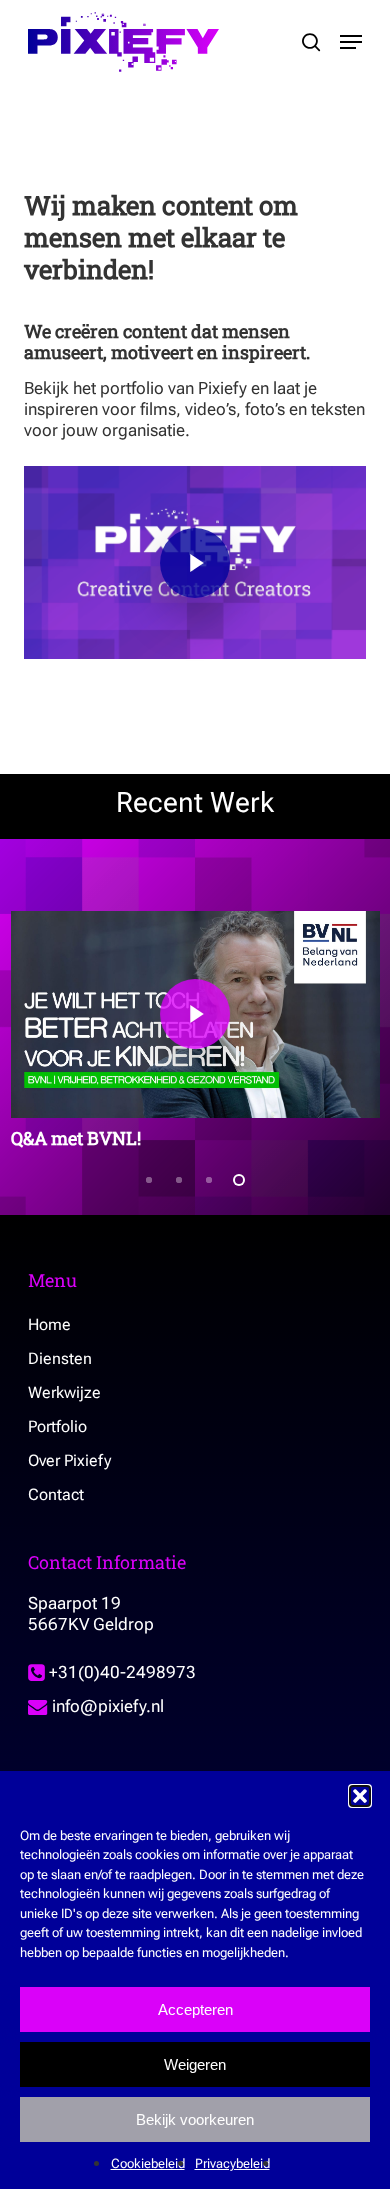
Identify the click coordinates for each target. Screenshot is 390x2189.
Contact (56, 1494)
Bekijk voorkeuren (195, 2119)
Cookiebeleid (148, 2163)
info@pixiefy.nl (106, 1706)
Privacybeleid (232, 2163)
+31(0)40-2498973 (120, 1672)
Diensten (60, 1358)
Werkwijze (64, 1392)
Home (49, 1324)
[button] (360, 1796)
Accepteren (195, 2009)
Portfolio (57, 1426)
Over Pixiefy (69, 1460)
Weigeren (195, 2064)
